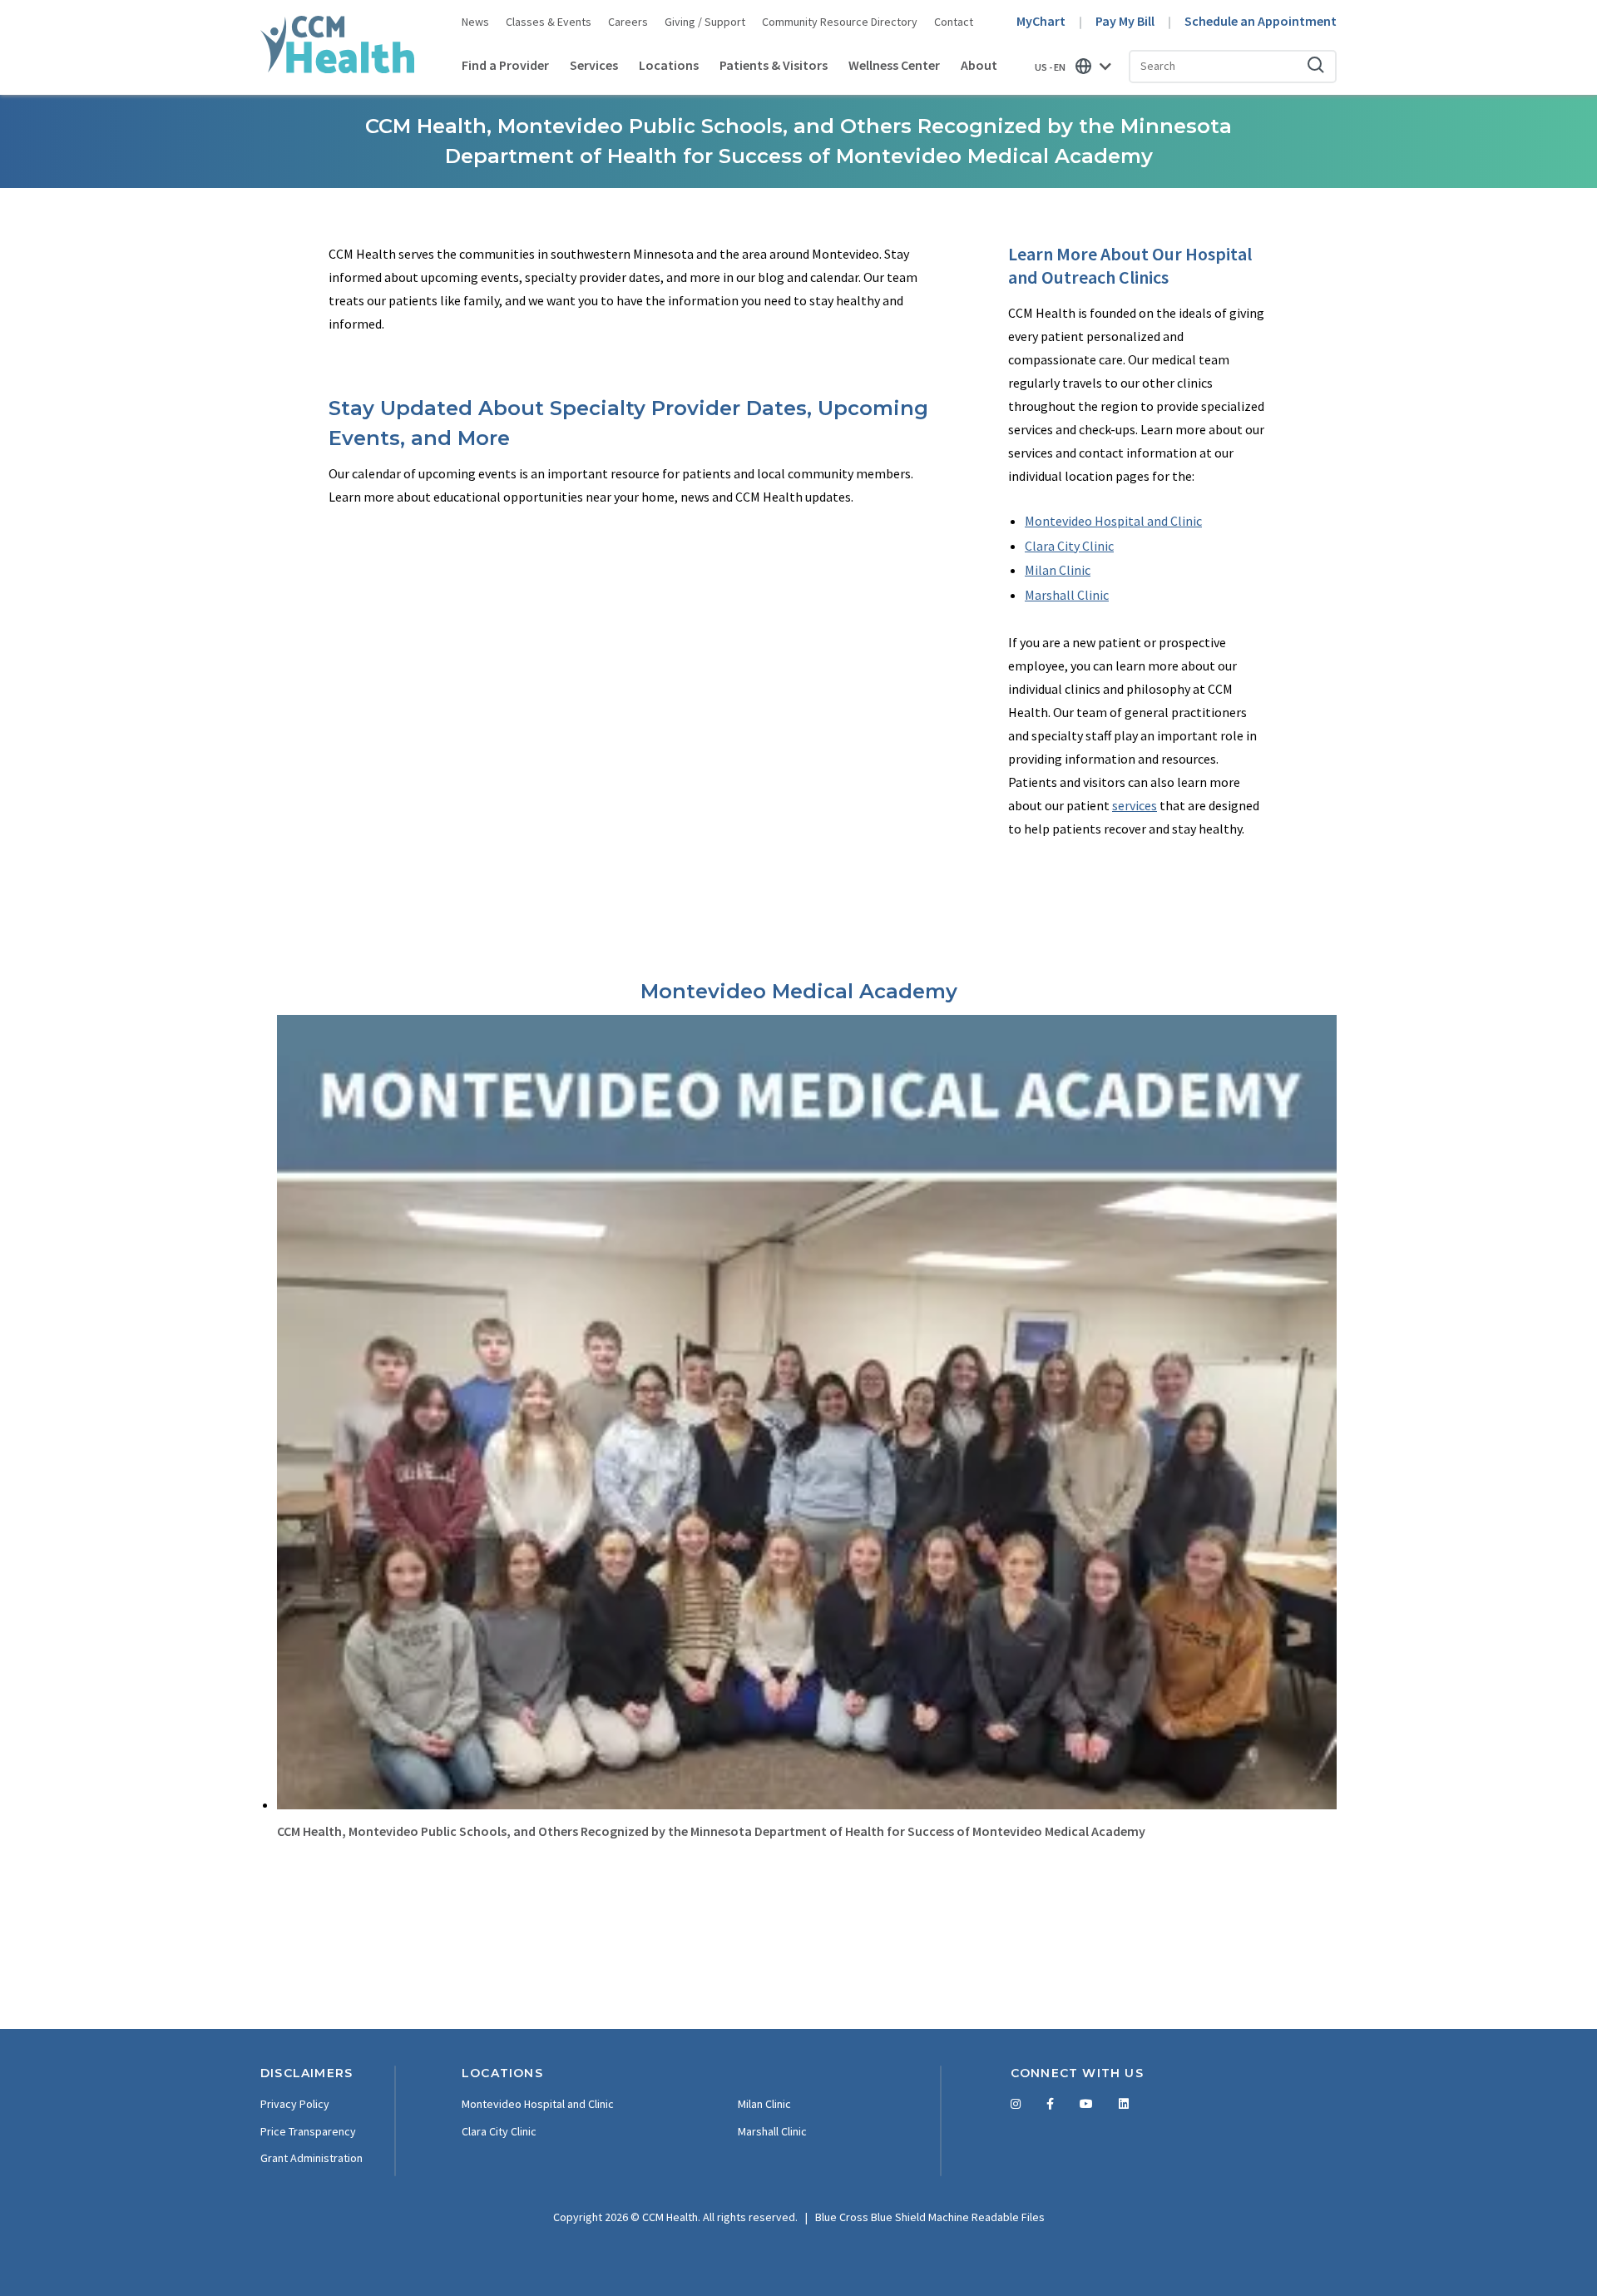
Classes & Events (549, 22)
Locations (669, 65)
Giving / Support (705, 22)
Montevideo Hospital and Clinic (1113, 521)
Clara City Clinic (1069, 546)
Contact (954, 22)
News (475, 22)
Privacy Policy (295, 2104)
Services (594, 65)
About (979, 65)
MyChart (1041, 21)
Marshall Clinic (1067, 595)
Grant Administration (311, 2158)
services (1135, 805)
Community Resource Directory (840, 22)
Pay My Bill (1125, 21)
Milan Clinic (1058, 570)
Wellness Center (894, 65)
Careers (628, 22)
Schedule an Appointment (1261, 21)
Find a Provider (505, 65)
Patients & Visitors (774, 65)
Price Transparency (308, 2131)
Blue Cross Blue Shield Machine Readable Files (930, 2217)
